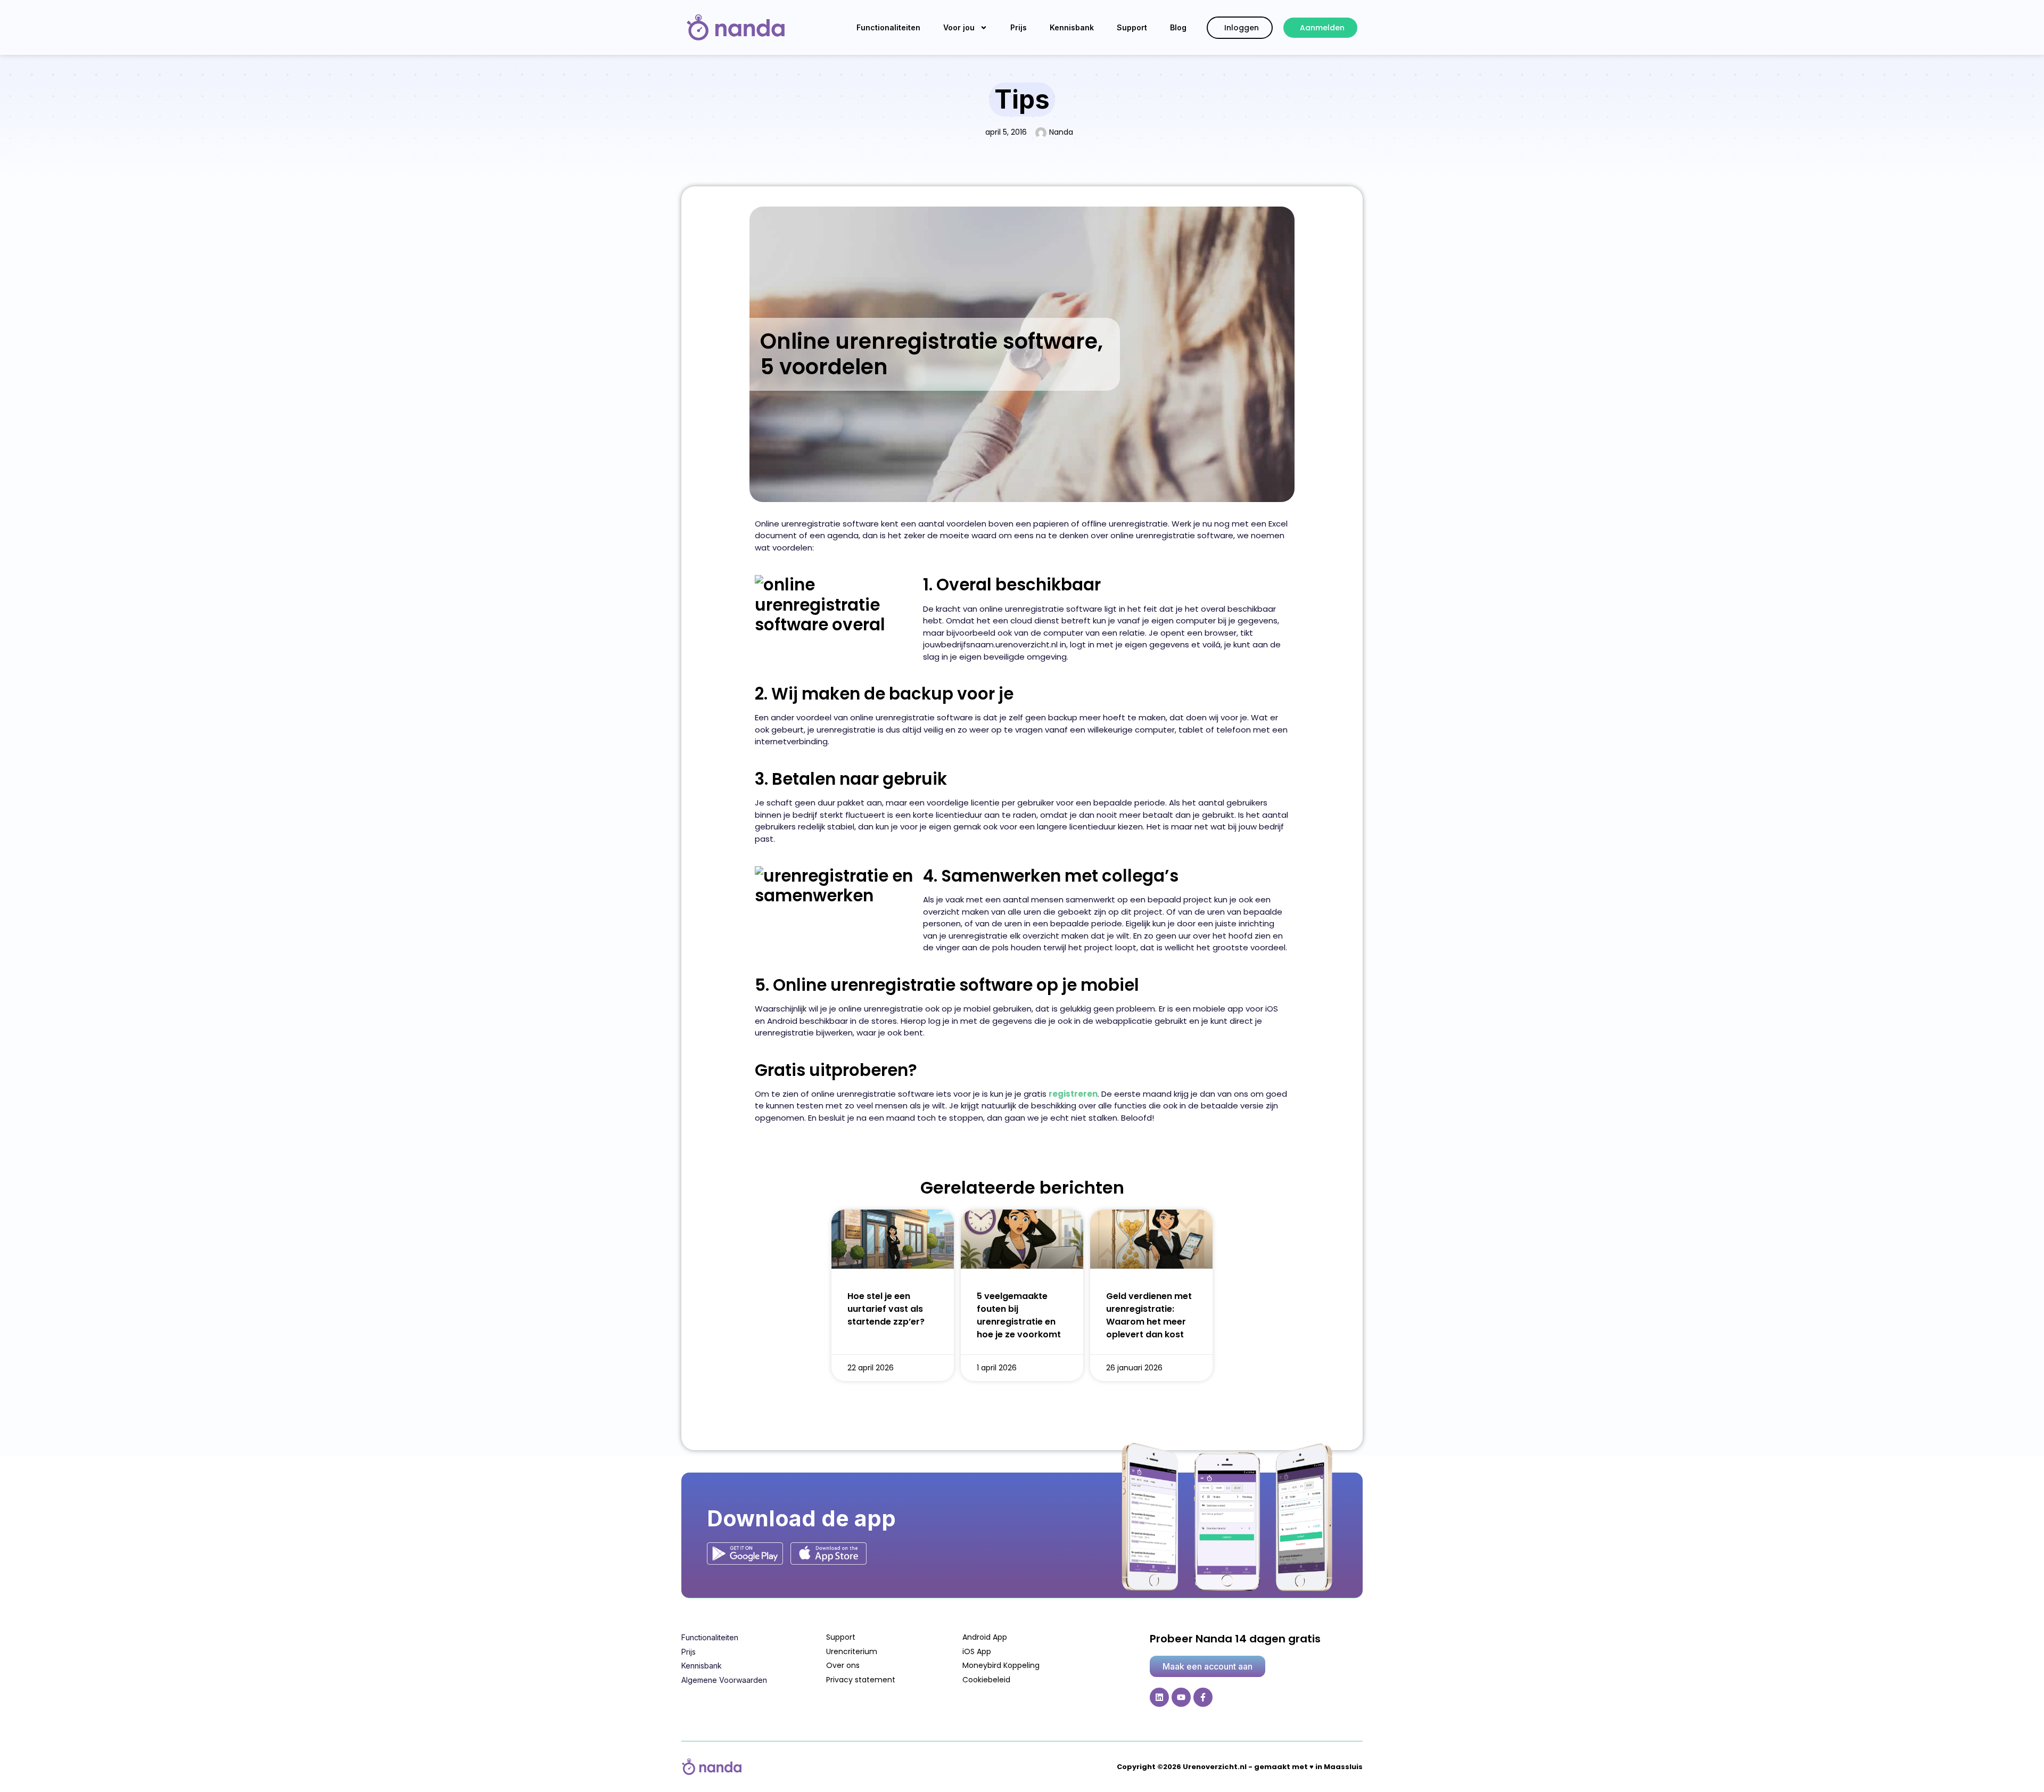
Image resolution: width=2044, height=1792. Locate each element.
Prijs (1019, 27)
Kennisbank (1072, 27)
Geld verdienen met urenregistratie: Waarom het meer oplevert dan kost (1149, 1315)
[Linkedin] (1159, 1697)
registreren (1073, 1094)
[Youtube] (1181, 1697)
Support (1132, 27)
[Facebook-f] (1203, 1697)
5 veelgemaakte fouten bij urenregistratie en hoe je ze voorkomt (1019, 1315)
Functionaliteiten (888, 27)
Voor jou (959, 27)
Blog (1178, 27)
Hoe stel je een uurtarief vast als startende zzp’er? (886, 1309)
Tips (1022, 99)
